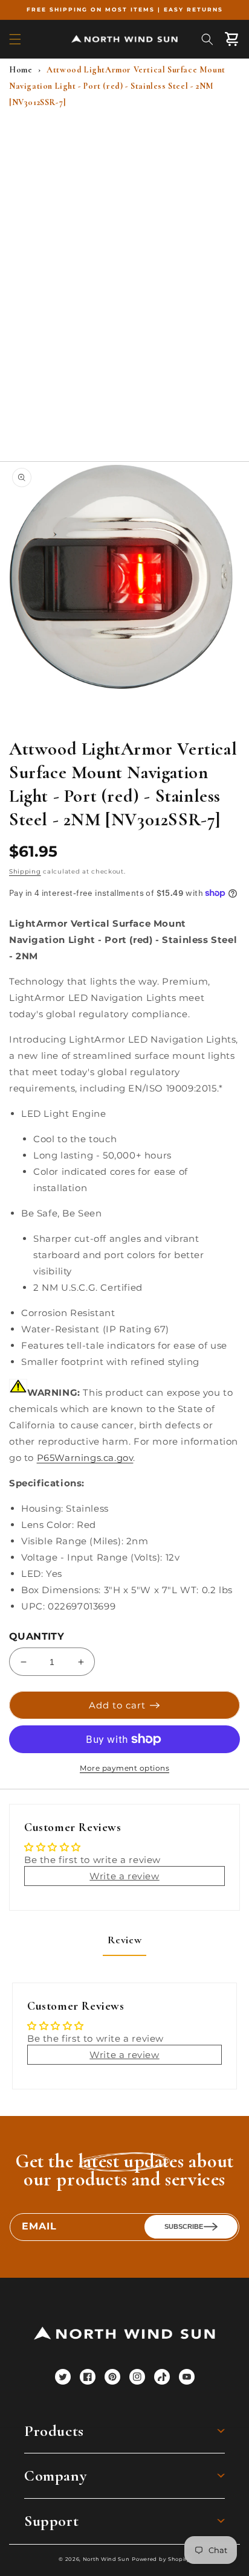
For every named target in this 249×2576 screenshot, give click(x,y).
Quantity (37, 1636)
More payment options (124, 1768)
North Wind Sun (106, 2559)
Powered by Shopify (161, 2559)
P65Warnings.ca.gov (85, 1458)
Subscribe (184, 2226)
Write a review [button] (124, 1876)
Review (125, 1940)
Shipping (25, 871)
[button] (15, 39)
